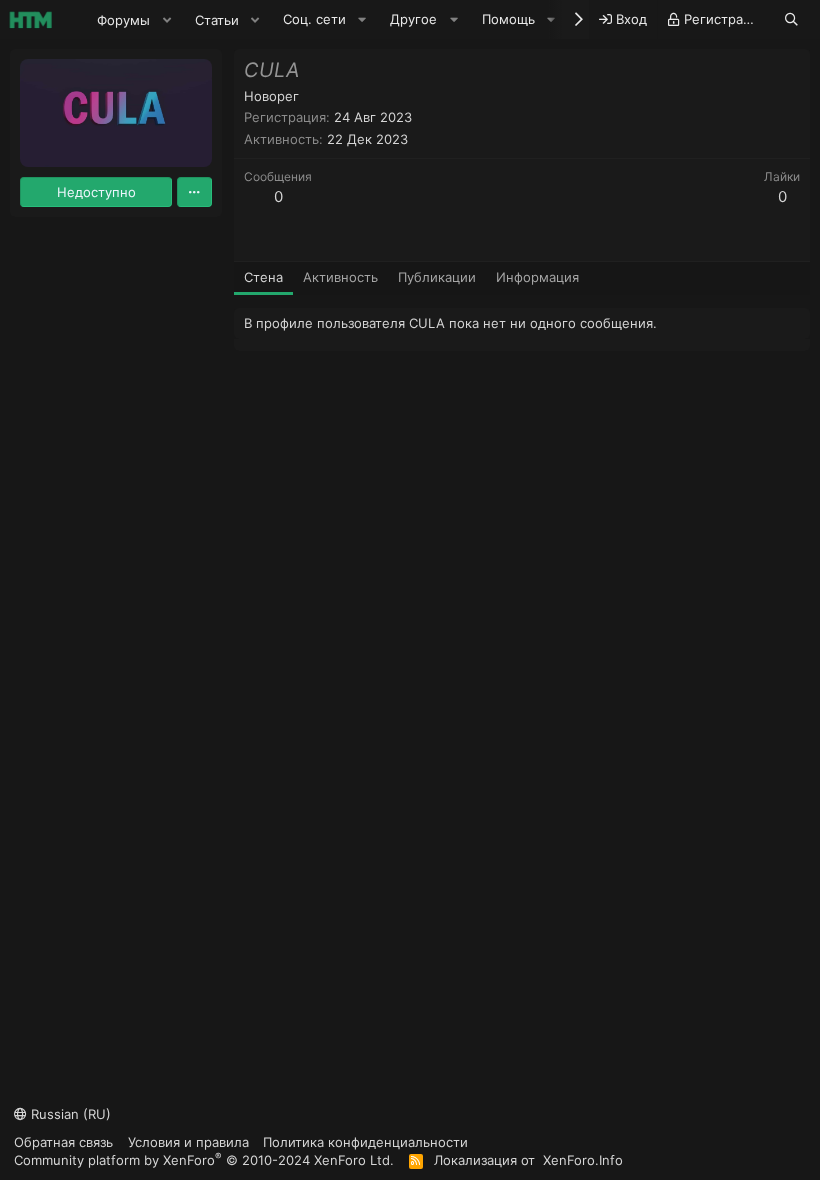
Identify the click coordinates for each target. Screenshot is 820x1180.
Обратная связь (63, 1142)
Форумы (123, 20)
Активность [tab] (340, 277)
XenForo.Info (583, 1160)
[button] (167, 20)
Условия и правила (188, 1142)
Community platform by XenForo (204, 1159)
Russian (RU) (69, 1114)
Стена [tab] (263, 277)
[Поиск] (791, 19)
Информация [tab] (537, 277)
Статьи (217, 20)
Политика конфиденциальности (365, 1142)
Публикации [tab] (437, 277)
